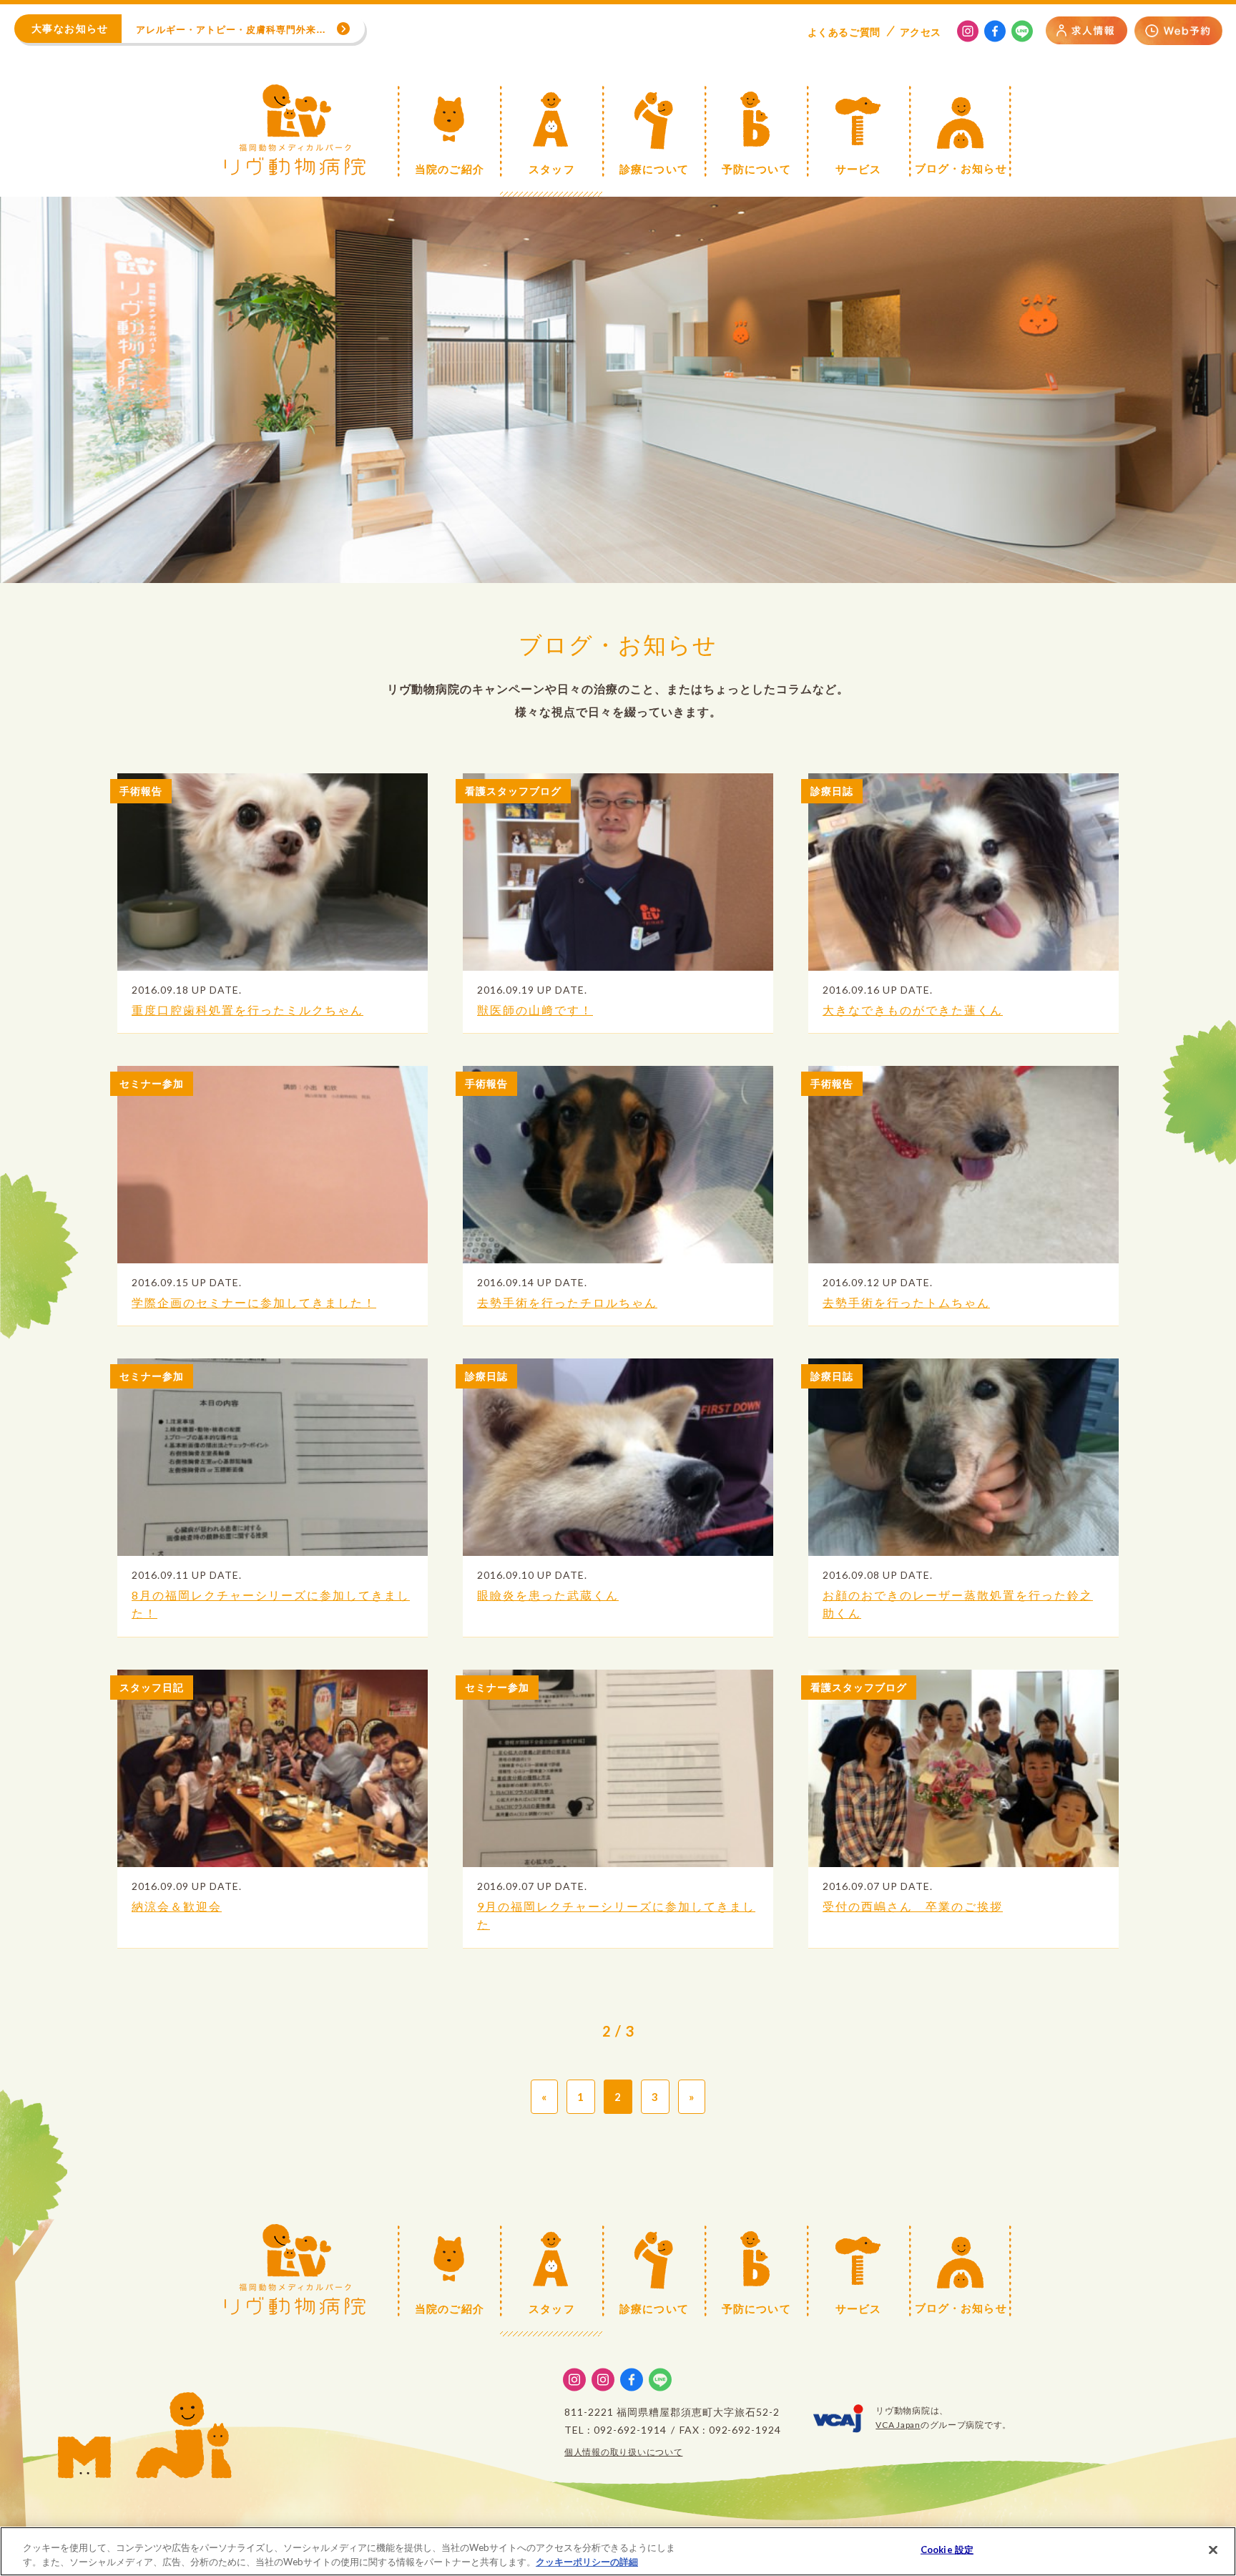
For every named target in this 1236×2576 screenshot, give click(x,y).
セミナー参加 (152, 1083)
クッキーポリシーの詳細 (587, 2561)
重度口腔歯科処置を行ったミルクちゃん (247, 1010)
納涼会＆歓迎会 (177, 1906)
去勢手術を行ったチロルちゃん (567, 1302)
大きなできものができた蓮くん (913, 1010)
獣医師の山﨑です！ (535, 1010)
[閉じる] (1213, 2550)
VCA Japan (898, 2425)
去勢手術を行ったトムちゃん (906, 1302)
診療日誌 (832, 791)
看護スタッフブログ (513, 791)
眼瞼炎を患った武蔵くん (548, 1595)
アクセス (921, 32)
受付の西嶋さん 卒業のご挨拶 (913, 1906)
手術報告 (141, 791)
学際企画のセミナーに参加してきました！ (254, 1302)
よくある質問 (844, 32)
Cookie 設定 (947, 2550)
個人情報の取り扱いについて (623, 2452)
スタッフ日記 (152, 1687)
